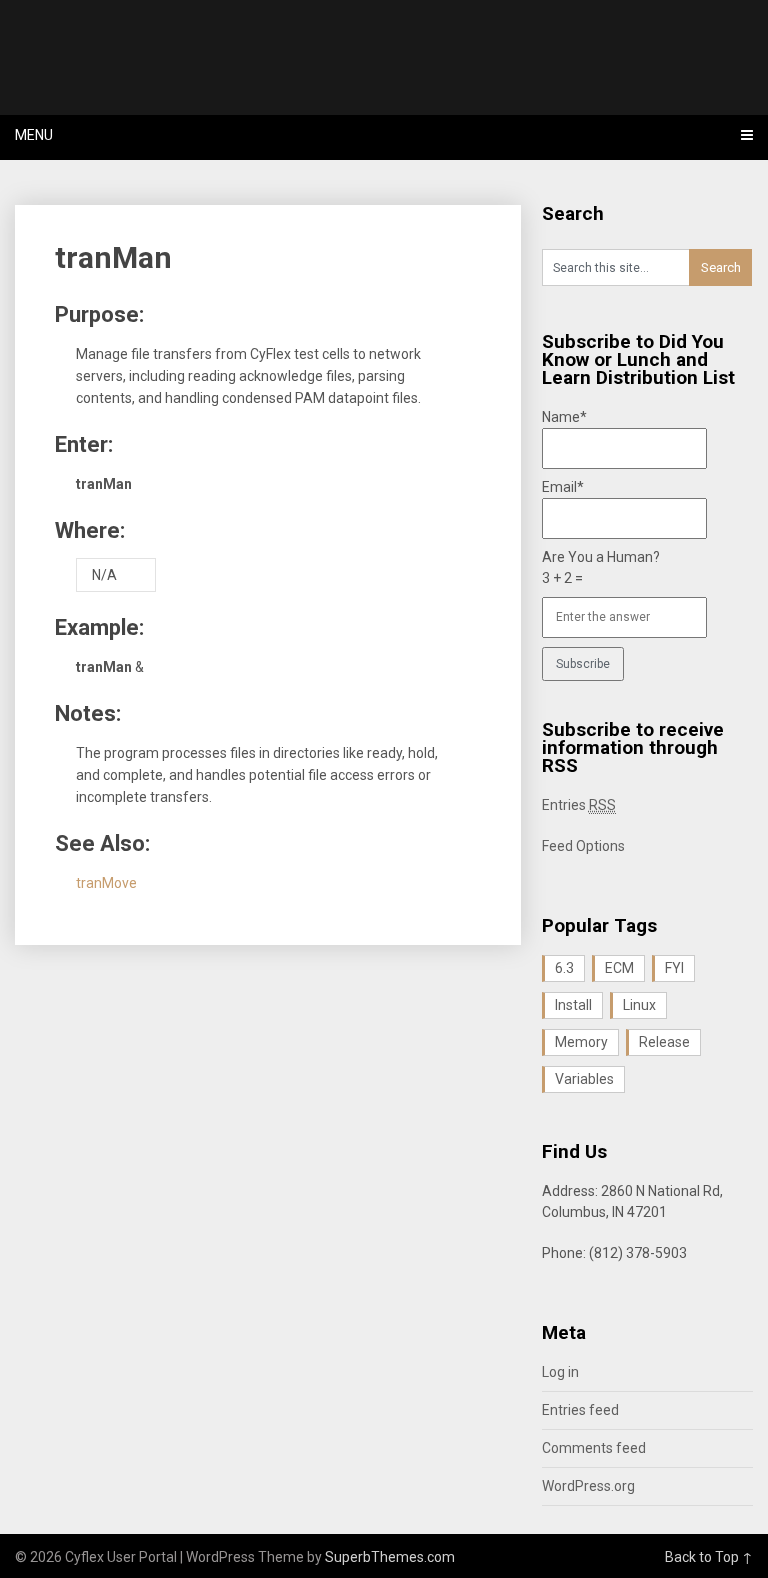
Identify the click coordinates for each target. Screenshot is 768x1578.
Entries (579, 805)
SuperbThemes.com (390, 1557)
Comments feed (594, 1448)
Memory (581, 1042)
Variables (584, 1079)
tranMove (106, 883)
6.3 (564, 968)
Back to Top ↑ (709, 1557)
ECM (619, 968)
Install (573, 1005)
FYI (674, 968)
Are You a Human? (601, 567)
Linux (639, 1005)
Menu (34, 135)
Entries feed (580, 1410)
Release (664, 1042)
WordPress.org (588, 1486)
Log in (560, 1372)
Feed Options (583, 846)
